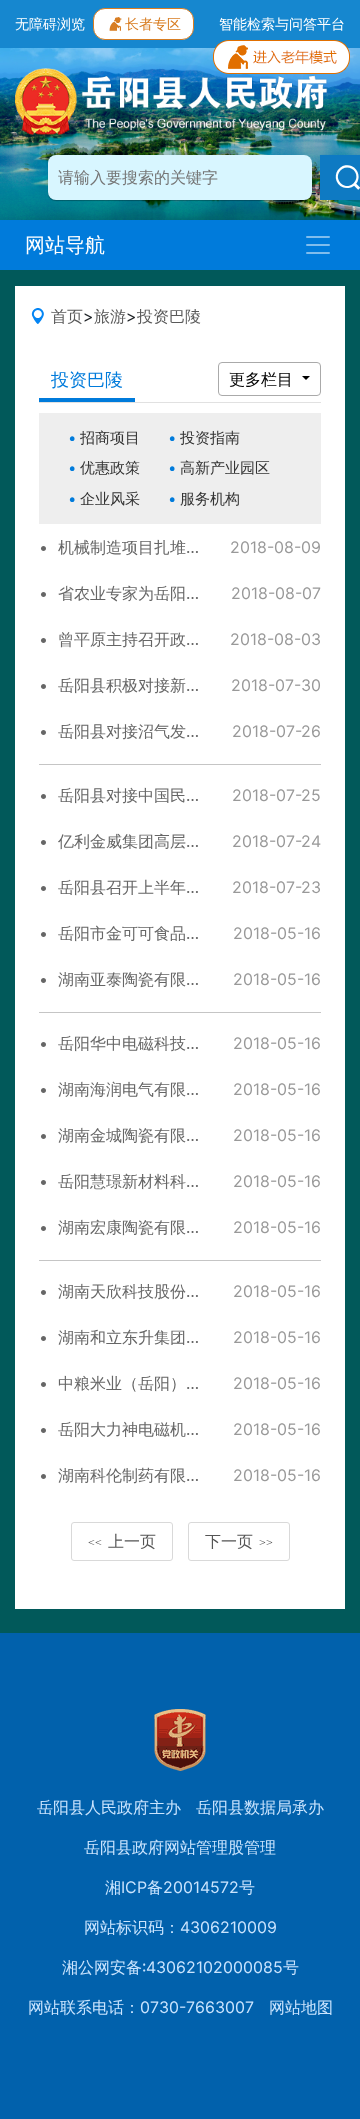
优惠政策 (110, 467)
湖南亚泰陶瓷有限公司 (138, 979)
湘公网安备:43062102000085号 (180, 1967)
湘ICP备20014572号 (180, 1887)
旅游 (110, 316)
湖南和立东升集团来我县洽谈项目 (178, 1337)
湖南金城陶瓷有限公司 (138, 1135)
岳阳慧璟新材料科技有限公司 (162, 1181)
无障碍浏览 (50, 23)
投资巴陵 (169, 316)
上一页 (122, 1541)
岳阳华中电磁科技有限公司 (154, 1043)
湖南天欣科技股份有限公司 (154, 1291)
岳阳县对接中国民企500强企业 (169, 795)
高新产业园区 (225, 467)
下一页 (239, 1541)
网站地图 (301, 2007)
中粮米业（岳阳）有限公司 (154, 1383)
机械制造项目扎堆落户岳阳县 (162, 547)
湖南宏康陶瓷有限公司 (138, 1227)
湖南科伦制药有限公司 (138, 1475)
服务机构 (210, 498)
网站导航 (65, 245)
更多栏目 (263, 379)
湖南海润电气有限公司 (138, 1089)
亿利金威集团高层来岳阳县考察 (170, 841)
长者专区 (153, 23)
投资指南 (210, 437)
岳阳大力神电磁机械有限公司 (162, 1429)
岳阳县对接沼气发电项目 (146, 731)
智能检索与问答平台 (282, 23)
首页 (67, 316)
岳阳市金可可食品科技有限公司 (170, 933)
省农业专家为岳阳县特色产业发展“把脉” (200, 593)
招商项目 (110, 437)
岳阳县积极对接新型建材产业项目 (178, 685)
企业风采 (110, 498)
